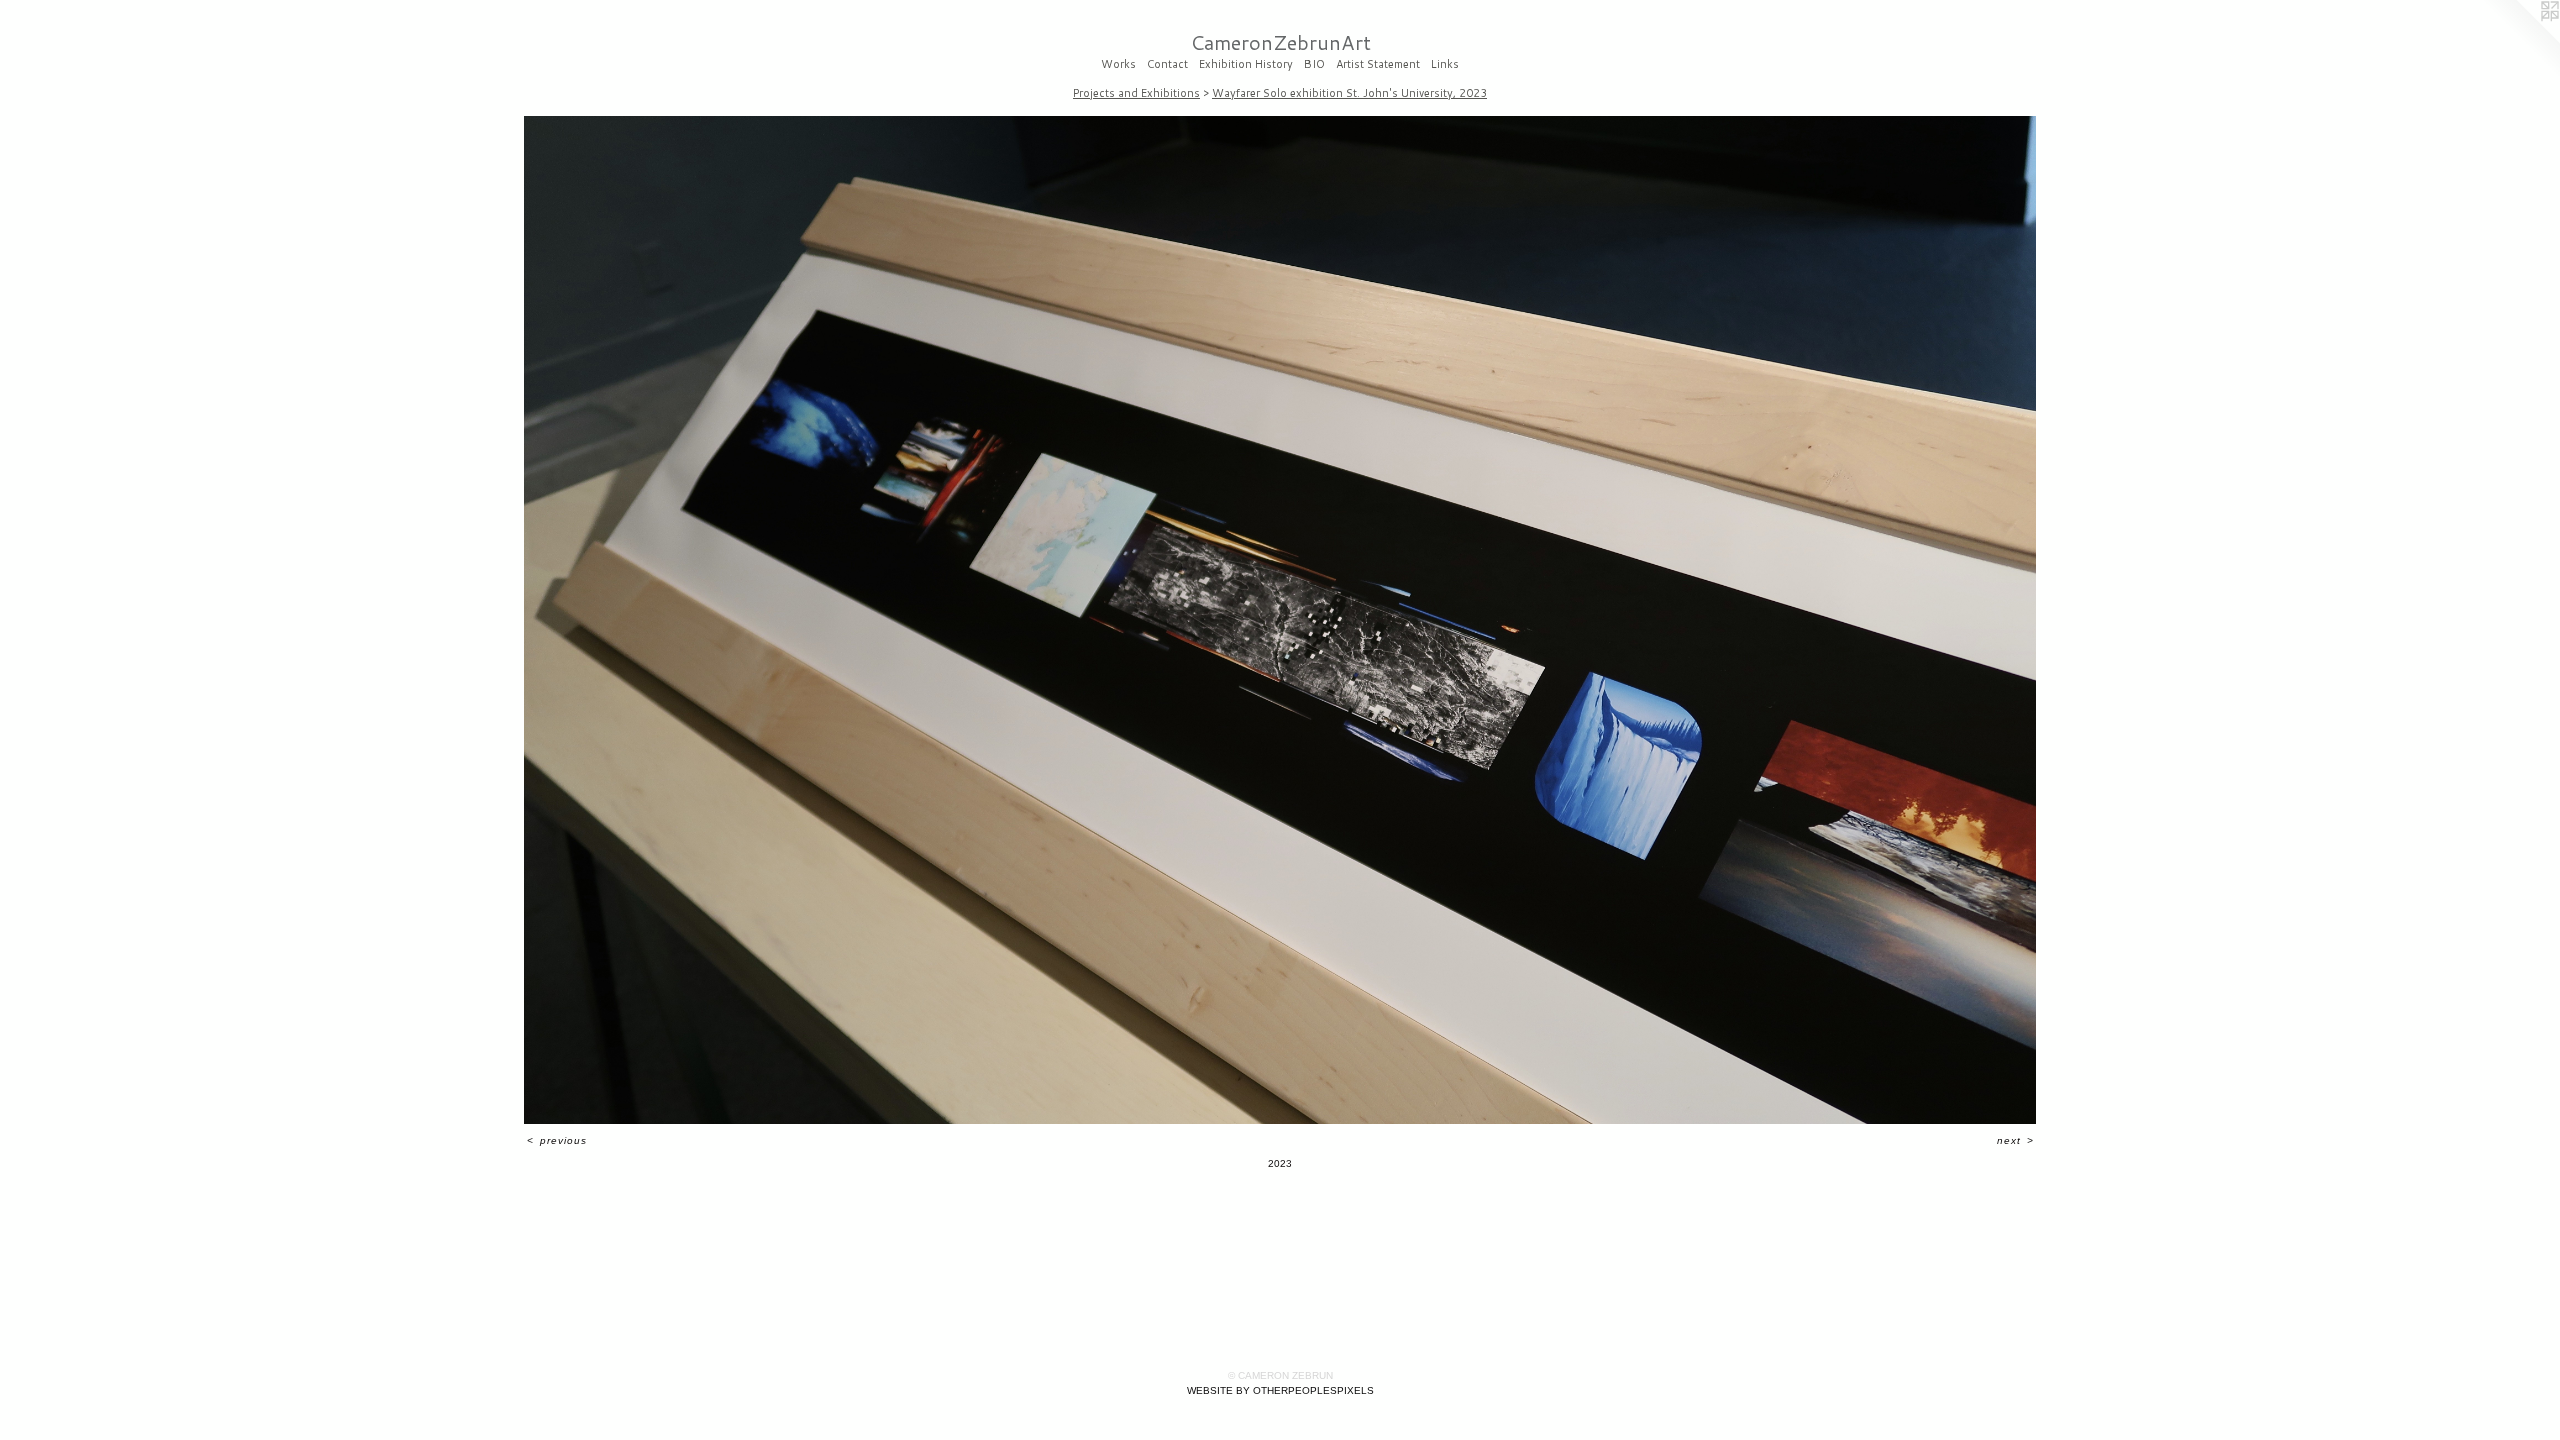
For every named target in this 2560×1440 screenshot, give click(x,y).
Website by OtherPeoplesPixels (1280, 1390)
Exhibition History (1246, 65)
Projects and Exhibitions (1136, 93)
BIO (1314, 65)
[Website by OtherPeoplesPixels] (2520, 40)
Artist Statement (1378, 65)
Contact (1167, 65)
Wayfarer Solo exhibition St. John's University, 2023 (1349, 93)
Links (1445, 65)
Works (1118, 65)
